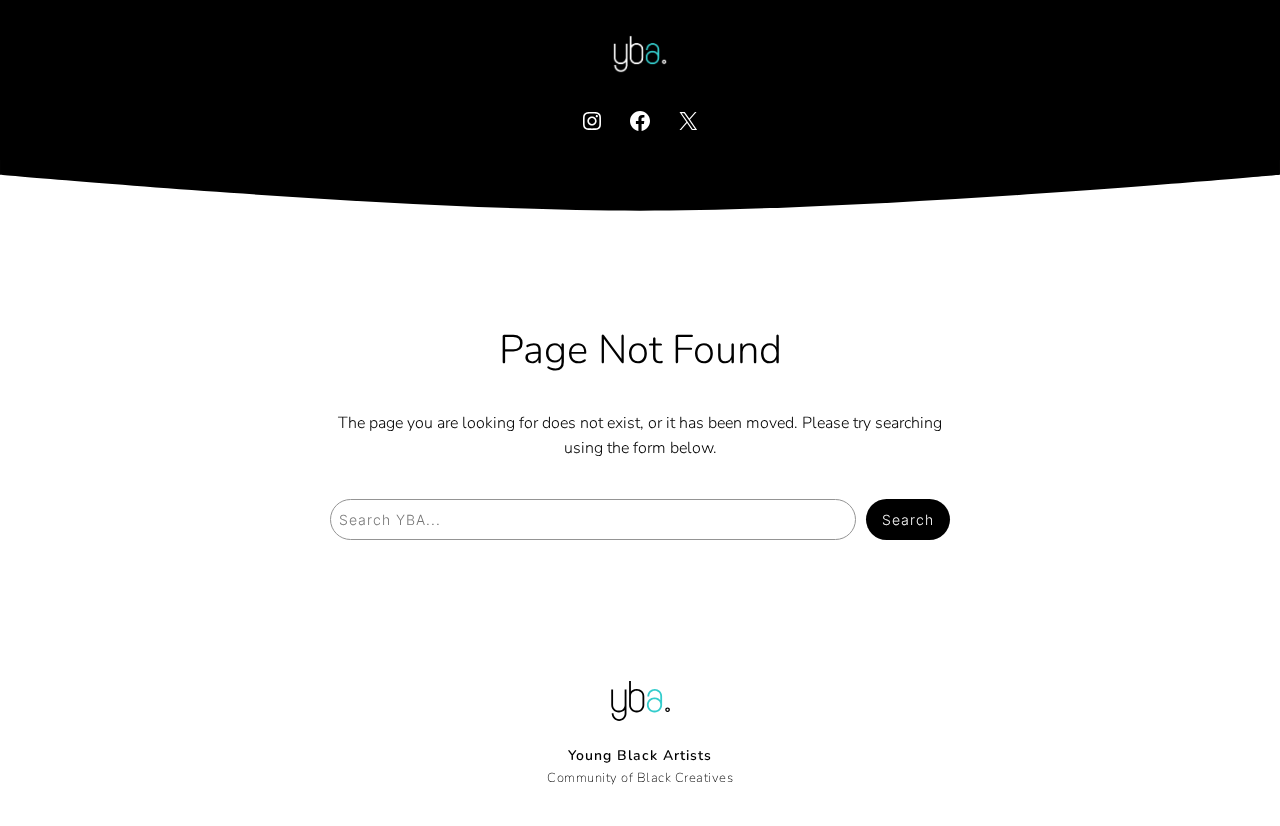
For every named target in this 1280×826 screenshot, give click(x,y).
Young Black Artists (640, 755)
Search (908, 519)
